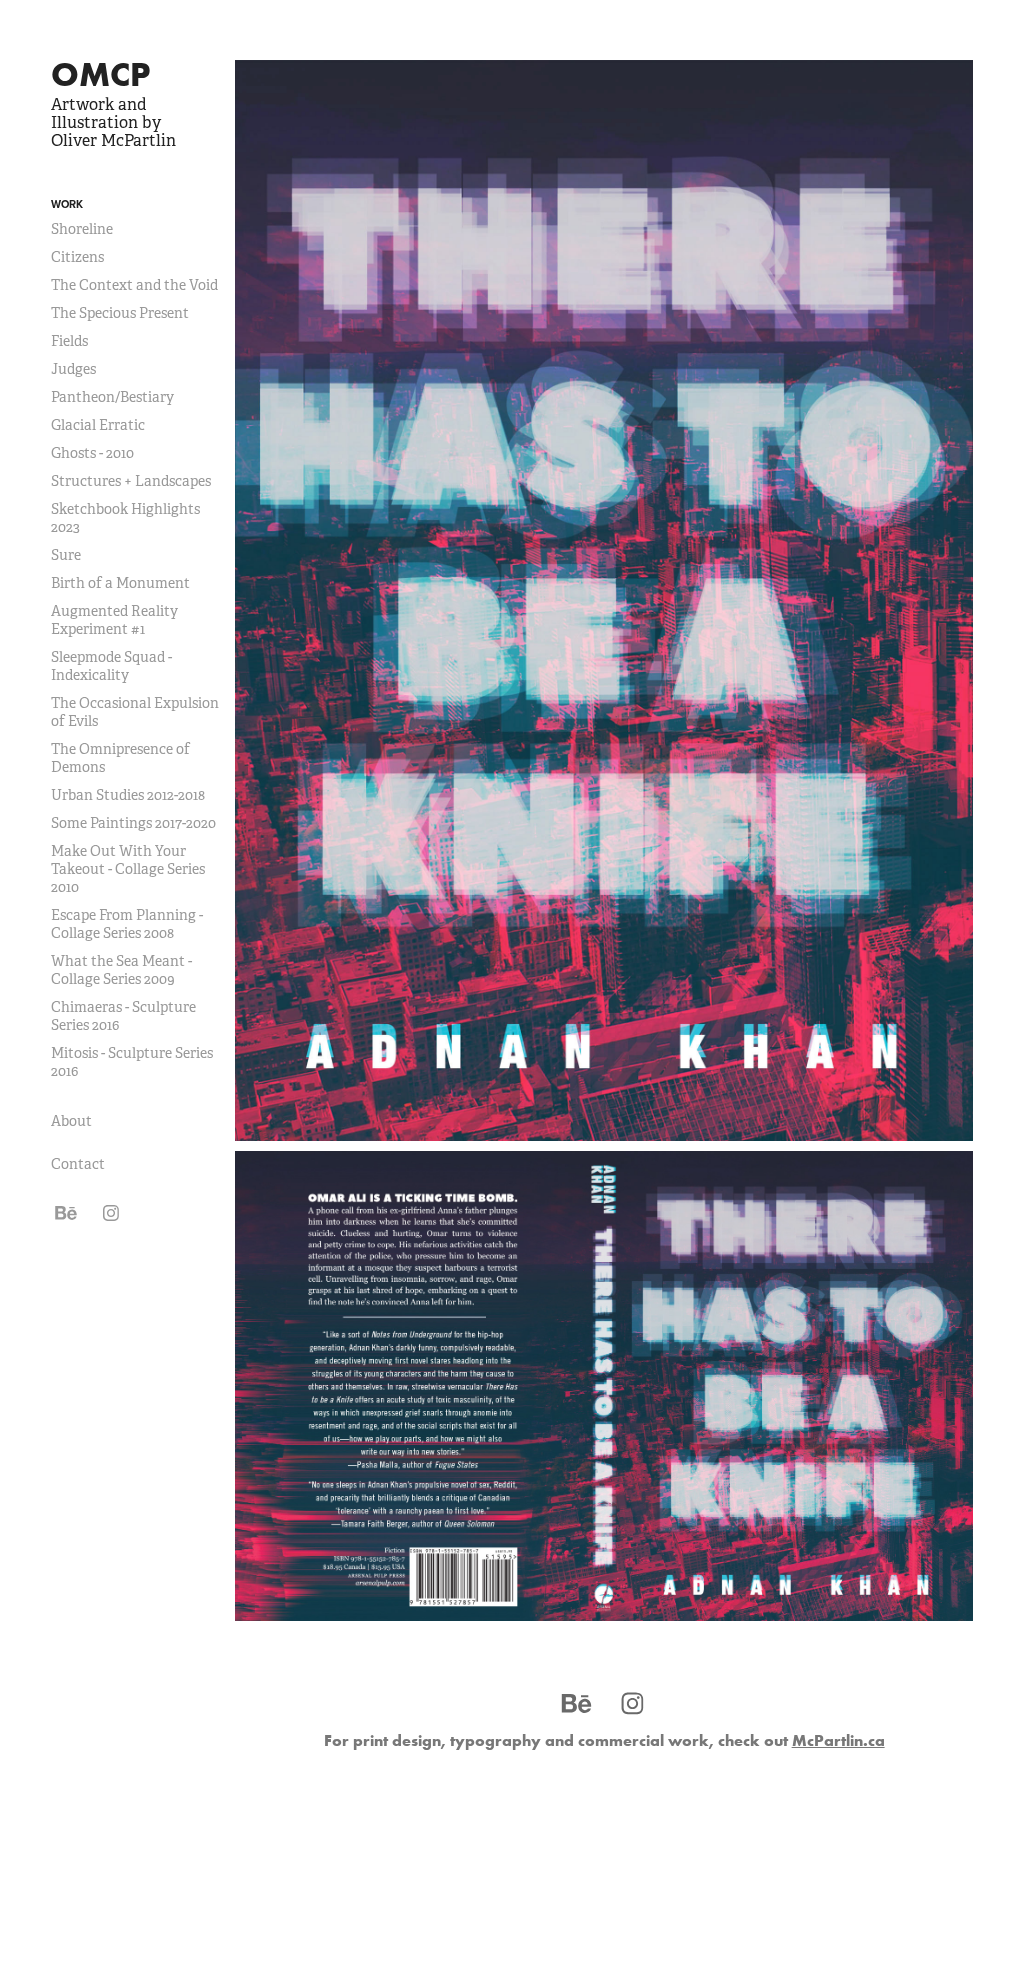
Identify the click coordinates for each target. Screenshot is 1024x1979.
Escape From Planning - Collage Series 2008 (127, 924)
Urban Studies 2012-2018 (128, 795)
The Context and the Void (134, 285)
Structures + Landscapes (131, 481)
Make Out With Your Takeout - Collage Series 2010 (128, 869)
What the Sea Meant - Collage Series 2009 (121, 970)
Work (67, 204)
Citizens (77, 257)
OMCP (100, 74)
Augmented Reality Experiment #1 (114, 620)
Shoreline (82, 229)
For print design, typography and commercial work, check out (604, 1740)
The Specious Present (120, 313)
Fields (69, 341)
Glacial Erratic (98, 425)
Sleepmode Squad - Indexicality (111, 666)
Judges (73, 369)
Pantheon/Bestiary (112, 397)
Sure (66, 555)
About (71, 1121)
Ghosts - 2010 (92, 453)
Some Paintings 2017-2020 (133, 823)
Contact (78, 1164)
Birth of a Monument (120, 583)
